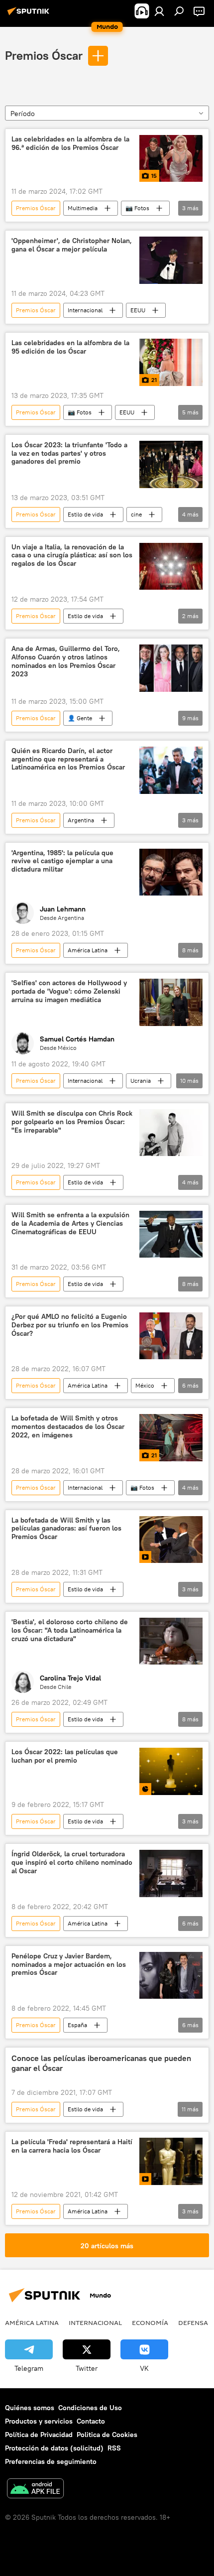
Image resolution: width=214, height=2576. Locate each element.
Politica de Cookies (107, 2435)
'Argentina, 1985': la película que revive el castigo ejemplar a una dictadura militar (62, 861)
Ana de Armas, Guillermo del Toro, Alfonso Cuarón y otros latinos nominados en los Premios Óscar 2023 (66, 661)
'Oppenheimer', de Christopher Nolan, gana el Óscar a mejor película (72, 245)
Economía (150, 2322)
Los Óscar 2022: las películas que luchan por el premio (65, 1756)
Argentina (81, 820)
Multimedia (83, 208)
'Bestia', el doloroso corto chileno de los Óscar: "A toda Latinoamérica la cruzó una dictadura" (70, 1630)
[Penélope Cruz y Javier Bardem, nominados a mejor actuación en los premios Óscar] (171, 1976)
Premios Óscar (44, 55)
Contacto (91, 2421)
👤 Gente (80, 718)
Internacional (85, 310)
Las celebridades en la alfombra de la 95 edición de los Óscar (70, 347)
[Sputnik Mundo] (30, 15)
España (77, 2025)
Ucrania (141, 1081)
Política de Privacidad (39, 2435)
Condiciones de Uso (90, 2408)
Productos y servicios (39, 2421)
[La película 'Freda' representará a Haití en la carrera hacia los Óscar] (171, 2161)
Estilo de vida (85, 514)
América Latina (88, 950)
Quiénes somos (30, 2408)
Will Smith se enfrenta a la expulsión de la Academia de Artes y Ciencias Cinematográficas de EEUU (70, 1224)
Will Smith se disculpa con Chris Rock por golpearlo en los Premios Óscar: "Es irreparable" (72, 1122)
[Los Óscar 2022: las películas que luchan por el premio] (171, 1771)
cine (136, 514)
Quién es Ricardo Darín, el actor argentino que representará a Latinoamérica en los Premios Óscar (68, 759)
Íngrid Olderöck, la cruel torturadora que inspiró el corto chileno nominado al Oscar (72, 1863)
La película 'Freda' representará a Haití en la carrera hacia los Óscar (72, 2146)
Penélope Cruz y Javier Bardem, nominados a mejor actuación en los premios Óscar (69, 1965)
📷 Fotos (137, 208)
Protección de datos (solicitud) (54, 2448)
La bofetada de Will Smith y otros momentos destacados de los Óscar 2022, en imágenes (68, 1427)
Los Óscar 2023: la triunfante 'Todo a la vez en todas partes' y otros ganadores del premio (69, 453)
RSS (114, 2448)
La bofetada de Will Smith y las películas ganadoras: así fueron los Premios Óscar (66, 1529)
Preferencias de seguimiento (51, 2461)
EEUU (138, 310)
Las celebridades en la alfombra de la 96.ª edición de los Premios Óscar (70, 143)
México (145, 1385)
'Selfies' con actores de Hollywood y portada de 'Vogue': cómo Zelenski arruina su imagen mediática (69, 991)
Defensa (193, 2322)
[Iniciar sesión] (159, 11)
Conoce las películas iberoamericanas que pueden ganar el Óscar (101, 2063)
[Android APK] (35, 2490)
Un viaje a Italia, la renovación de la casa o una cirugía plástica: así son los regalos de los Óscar (72, 556)
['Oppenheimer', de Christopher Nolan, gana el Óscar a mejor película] (171, 260)
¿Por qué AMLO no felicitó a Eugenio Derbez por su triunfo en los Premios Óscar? (70, 1325)
